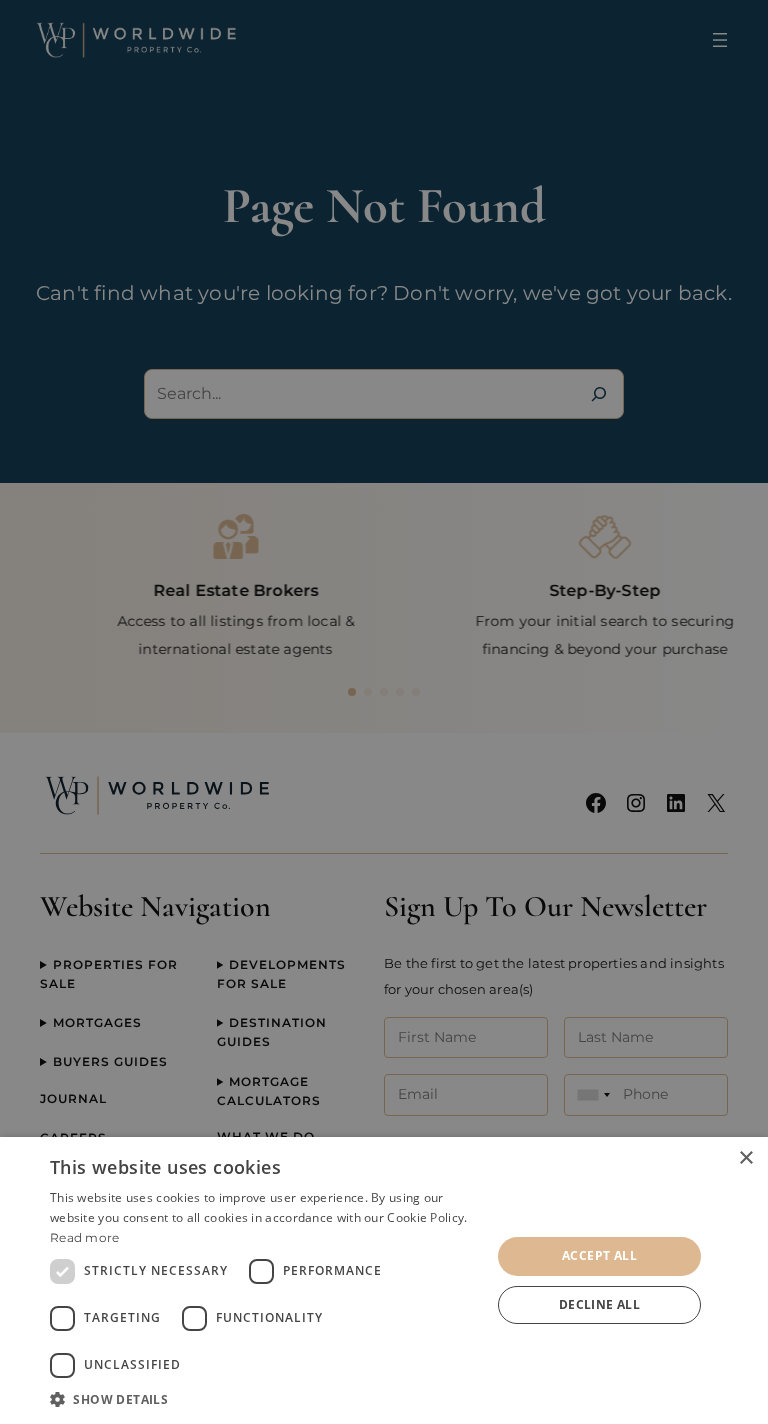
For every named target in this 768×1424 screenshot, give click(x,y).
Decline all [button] (599, 1304)
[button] (264, 1399)
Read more (85, 1237)
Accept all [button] (599, 1255)
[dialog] (384, 1280)
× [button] (745, 1158)
